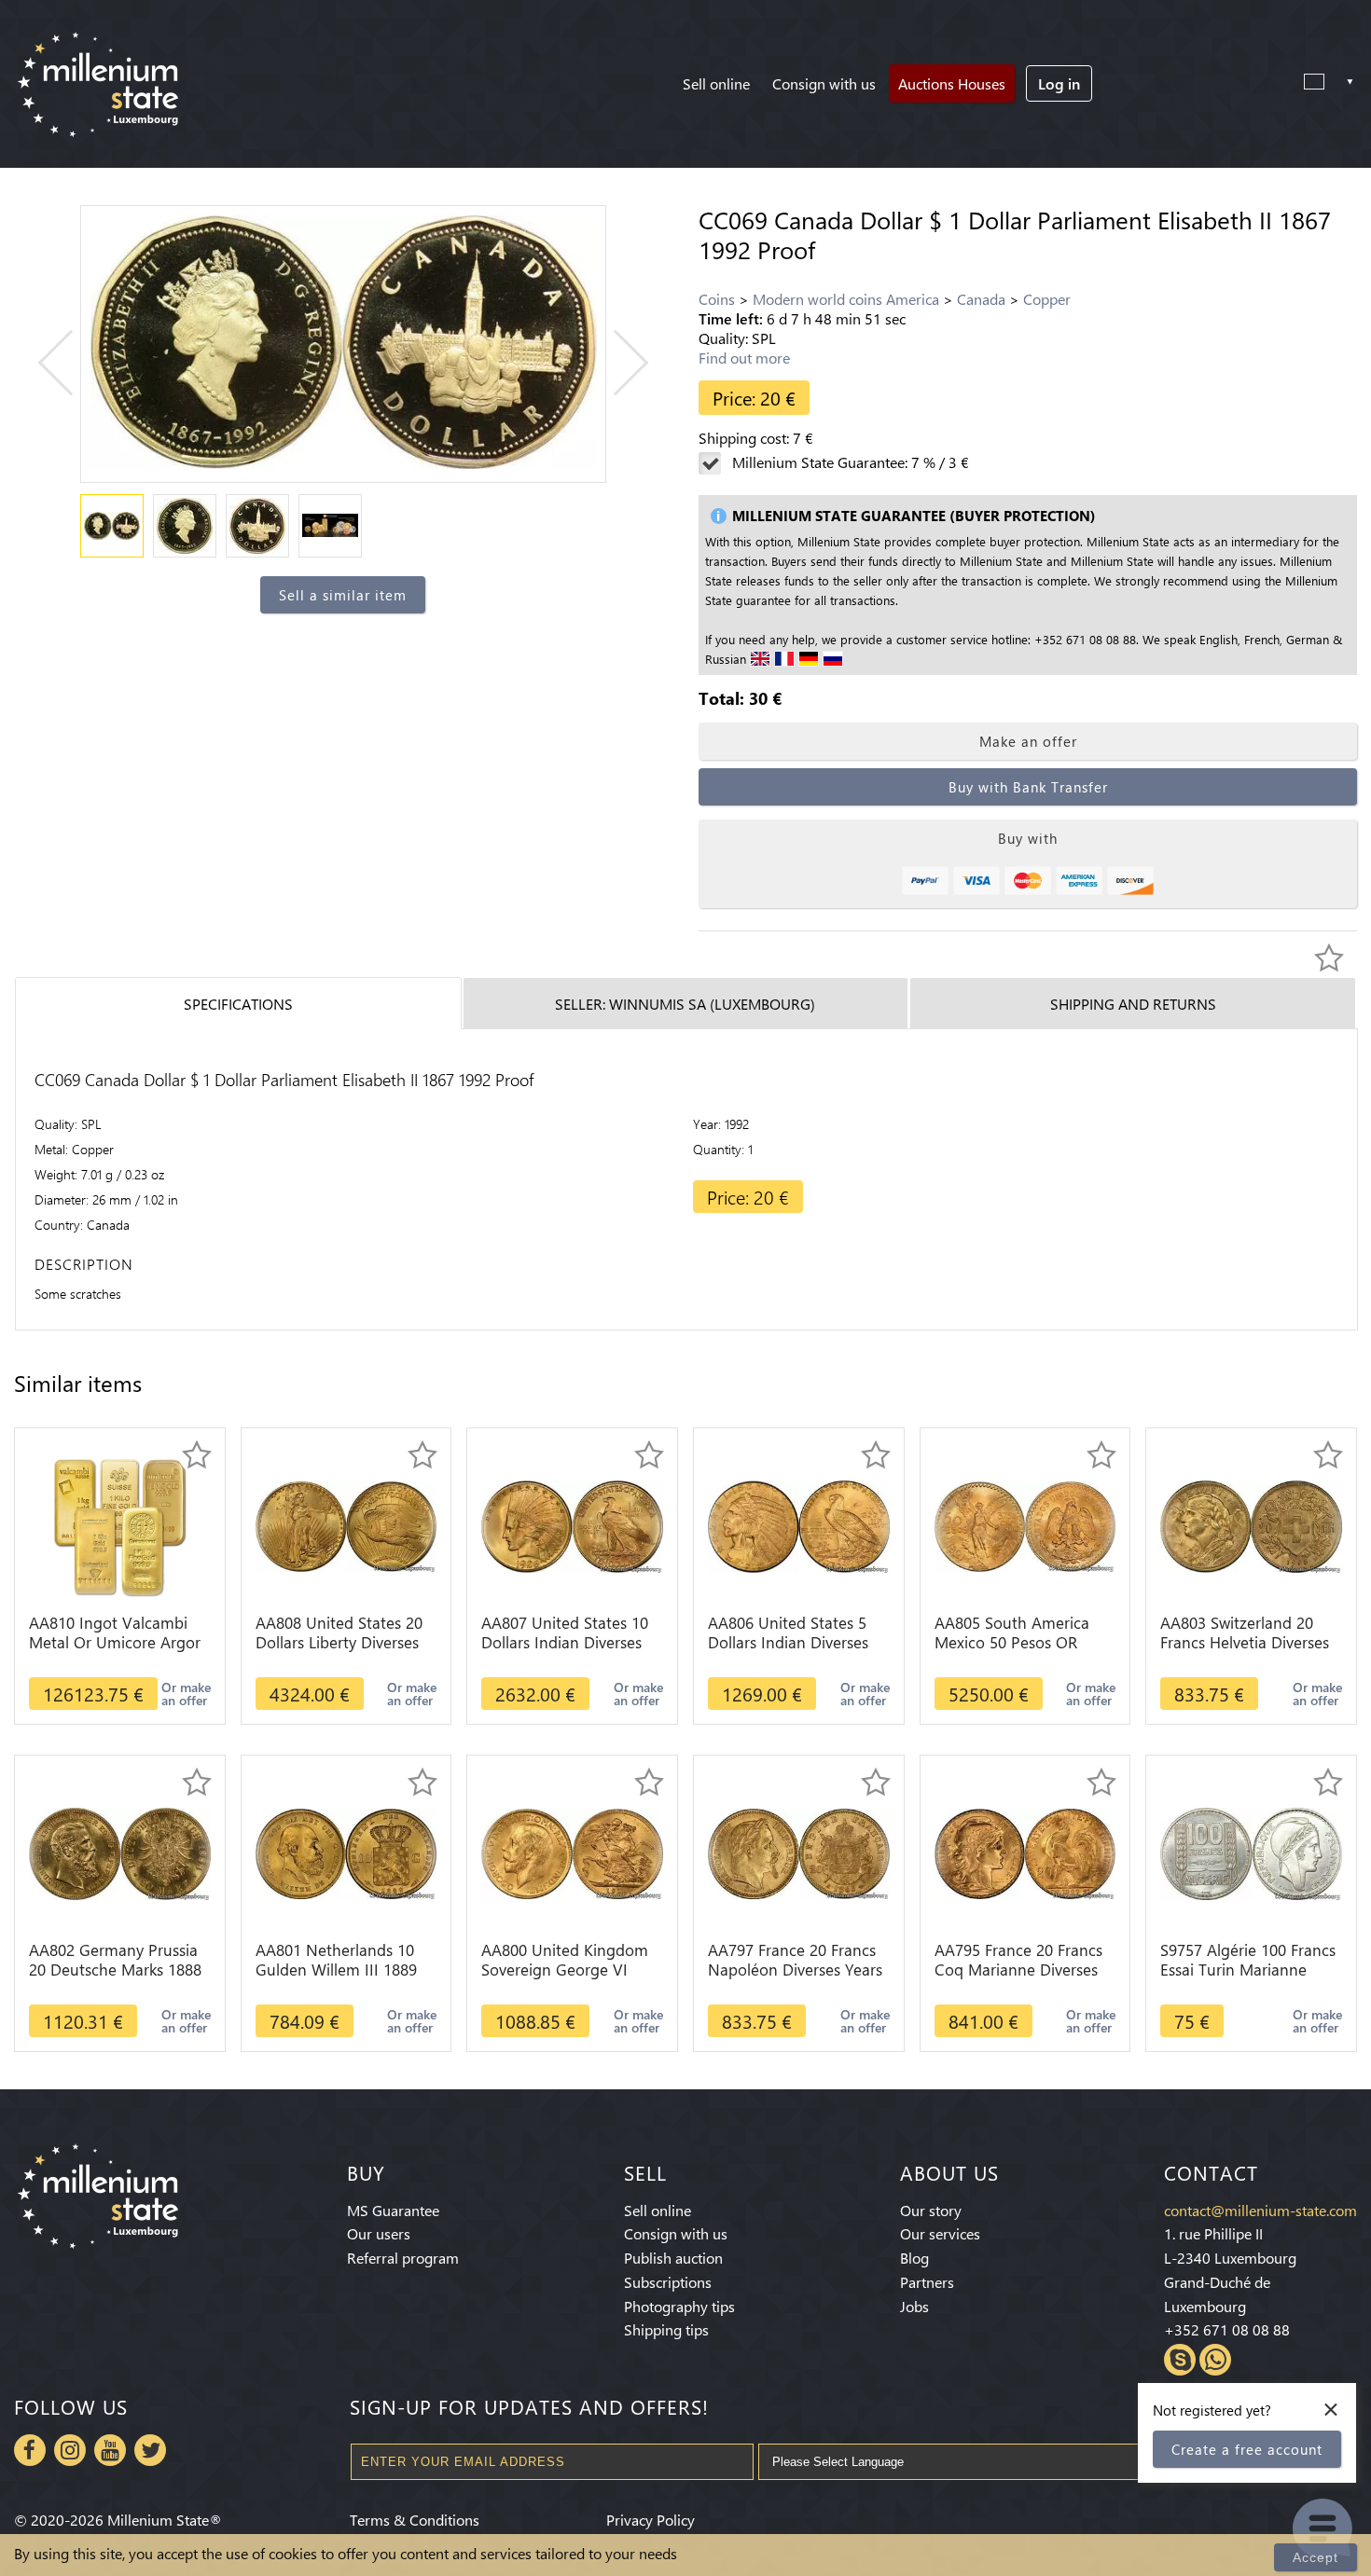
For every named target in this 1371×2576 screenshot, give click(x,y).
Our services (940, 2233)
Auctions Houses (952, 83)
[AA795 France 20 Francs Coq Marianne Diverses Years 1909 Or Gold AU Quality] (1025, 1852)
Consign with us (824, 83)
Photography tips (679, 2306)
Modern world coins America (846, 299)
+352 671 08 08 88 (1227, 2329)
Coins (717, 299)
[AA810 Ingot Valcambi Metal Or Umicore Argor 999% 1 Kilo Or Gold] (119, 1525)
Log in (1059, 83)
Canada (981, 299)
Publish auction (673, 2258)
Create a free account (1247, 2449)
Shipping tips (666, 2329)
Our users (379, 2233)
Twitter (150, 2450)
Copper (1047, 299)
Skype (1180, 2360)
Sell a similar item (343, 595)
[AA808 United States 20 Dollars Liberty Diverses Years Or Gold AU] (346, 1525)
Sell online (716, 83)
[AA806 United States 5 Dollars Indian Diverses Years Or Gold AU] (799, 1525)
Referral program (403, 2258)
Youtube (110, 2450)
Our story (931, 2210)
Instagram (70, 2450)
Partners (927, 2282)
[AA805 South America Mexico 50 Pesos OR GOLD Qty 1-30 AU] (1025, 1525)
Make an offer (1028, 741)
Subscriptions (668, 2282)
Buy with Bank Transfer (1028, 787)
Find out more (744, 358)
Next (616, 363)
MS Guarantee (393, 2210)
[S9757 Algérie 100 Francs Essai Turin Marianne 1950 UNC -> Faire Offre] (1251, 1852)
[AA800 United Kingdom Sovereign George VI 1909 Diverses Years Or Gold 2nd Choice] (572, 1852)
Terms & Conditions (415, 2520)
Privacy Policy (651, 2520)
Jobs (914, 2306)
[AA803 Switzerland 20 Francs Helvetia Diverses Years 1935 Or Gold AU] (1251, 1525)
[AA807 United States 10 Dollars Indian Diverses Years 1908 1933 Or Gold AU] (572, 1525)
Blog (914, 2258)
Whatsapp (1215, 2360)
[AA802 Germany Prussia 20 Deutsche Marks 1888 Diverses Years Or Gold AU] (120, 1852)
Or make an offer (186, 1694)
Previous (70, 363)
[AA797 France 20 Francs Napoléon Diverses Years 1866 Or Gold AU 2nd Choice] (799, 1852)
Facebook (30, 2450)
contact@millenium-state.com (1260, 2210)
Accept (1316, 2557)
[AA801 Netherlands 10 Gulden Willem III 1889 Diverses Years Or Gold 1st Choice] (346, 1852)
